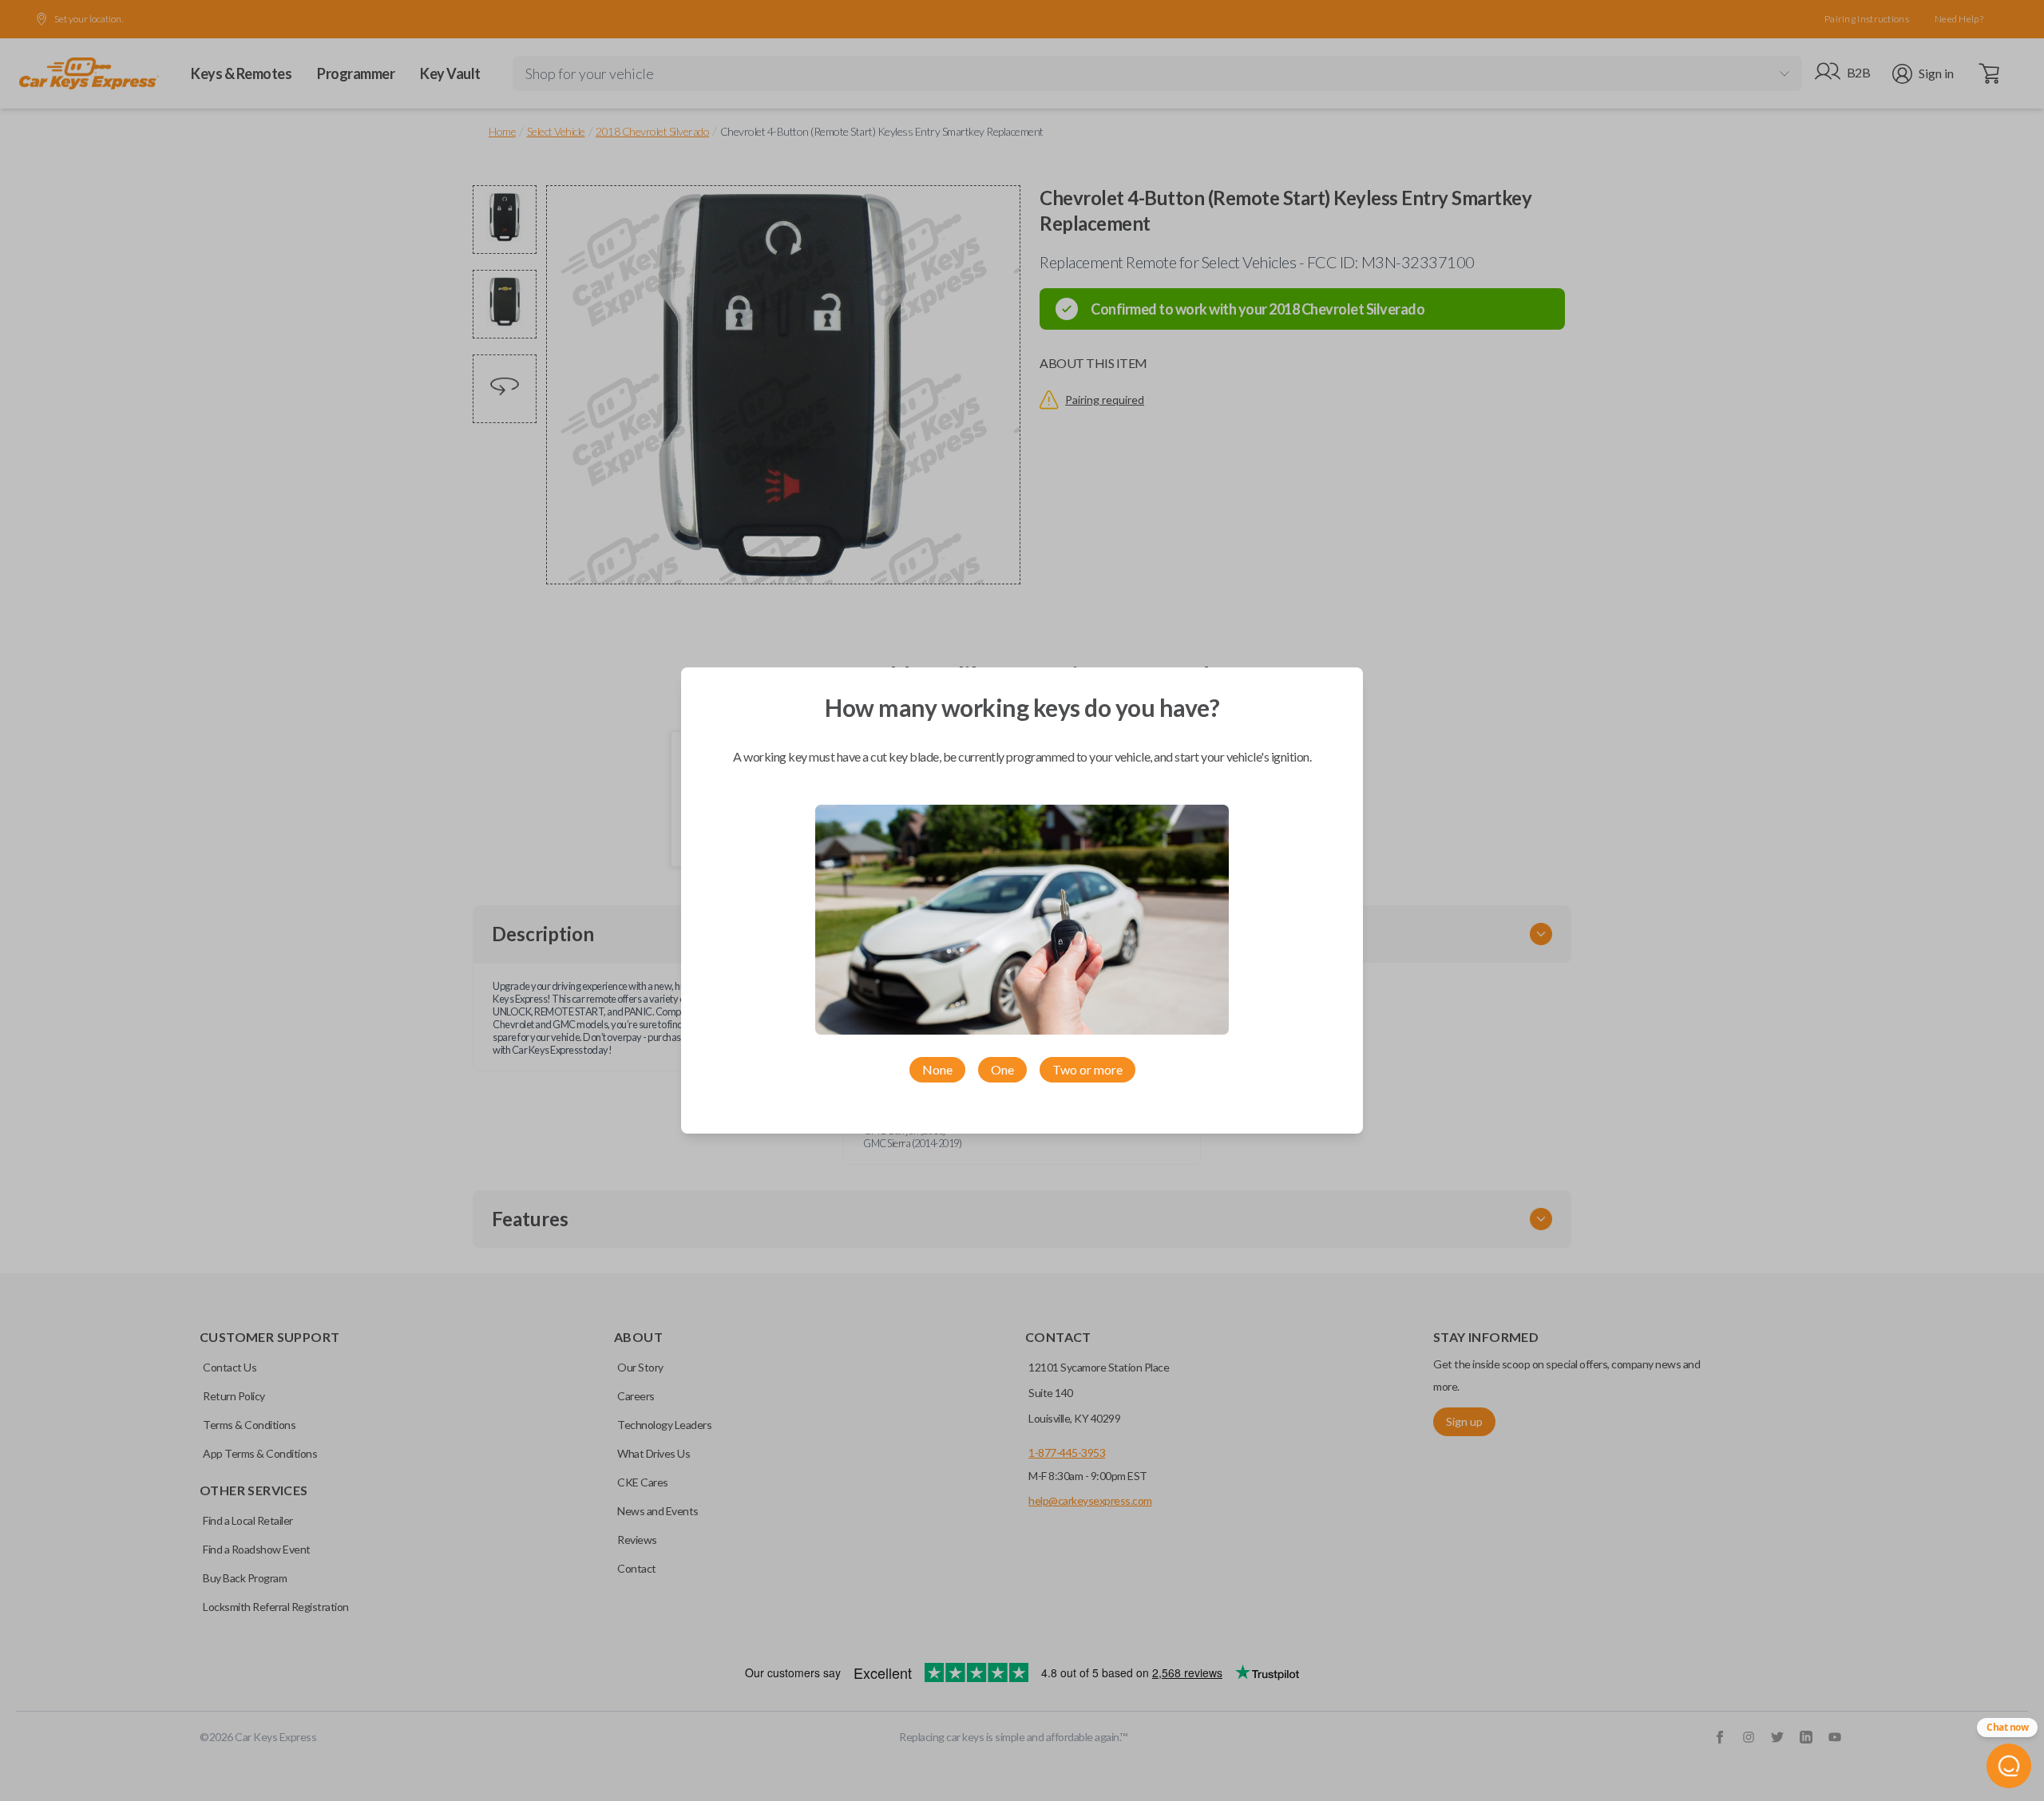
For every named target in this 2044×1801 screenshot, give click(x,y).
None (937, 1069)
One (1002, 1069)
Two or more (1087, 1069)
